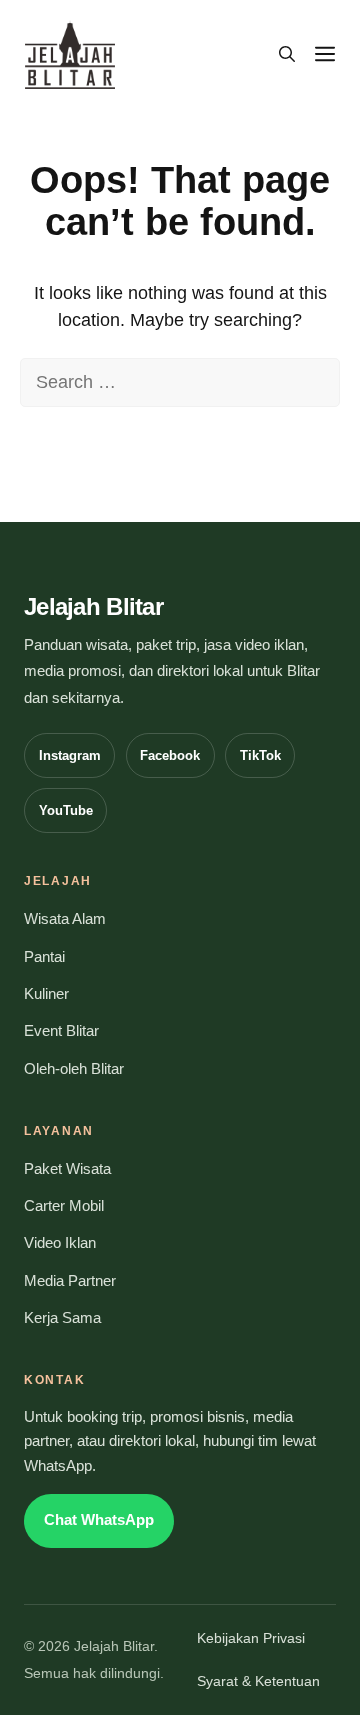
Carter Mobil (64, 1206)
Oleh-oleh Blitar (74, 1069)
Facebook (170, 755)
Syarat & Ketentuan (258, 1681)
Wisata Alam (65, 919)
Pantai (44, 957)
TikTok (260, 755)
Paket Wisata (67, 1169)
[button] (287, 55)
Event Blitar (61, 1031)
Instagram (70, 755)
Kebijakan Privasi (251, 1638)
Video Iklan (60, 1243)
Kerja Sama (62, 1318)
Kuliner (46, 994)
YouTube (66, 810)
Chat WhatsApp (99, 1520)
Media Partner (70, 1281)
